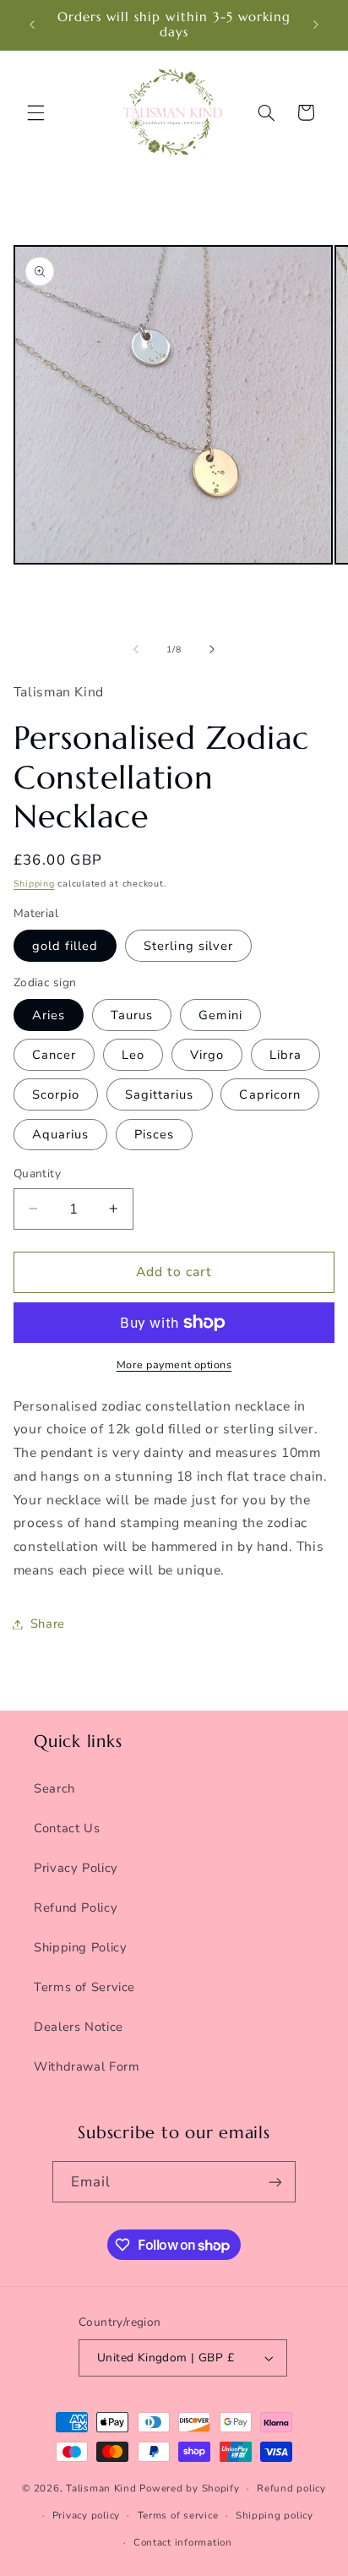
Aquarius (60, 1134)
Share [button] (48, 1624)
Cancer (54, 1055)
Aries (49, 1015)
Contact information (183, 2542)
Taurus (132, 1015)
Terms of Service (84, 1987)
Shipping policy (275, 2515)
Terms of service (178, 2515)
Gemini (220, 1015)
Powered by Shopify (189, 2488)
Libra (285, 1055)
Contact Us (67, 1828)
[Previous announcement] (32, 25)
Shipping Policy (80, 1947)
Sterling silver (188, 946)
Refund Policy (76, 1907)
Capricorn (269, 1094)
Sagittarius (160, 1094)
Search (54, 1788)
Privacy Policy (76, 1868)
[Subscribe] (275, 2182)
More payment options (174, 1364)
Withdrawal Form (87, 2066)
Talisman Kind (101, 2488)
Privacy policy (86, 2515)
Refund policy (291, 2488)
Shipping (34, 884)
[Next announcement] (316, 25)
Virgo (207, 1055)
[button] (35, 112)
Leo (133, 1055)
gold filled (65, 946)
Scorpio (56, 1094)
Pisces (154, 1134)
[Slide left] (136, 649)
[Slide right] (212, 649)
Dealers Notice (79, 2027)
